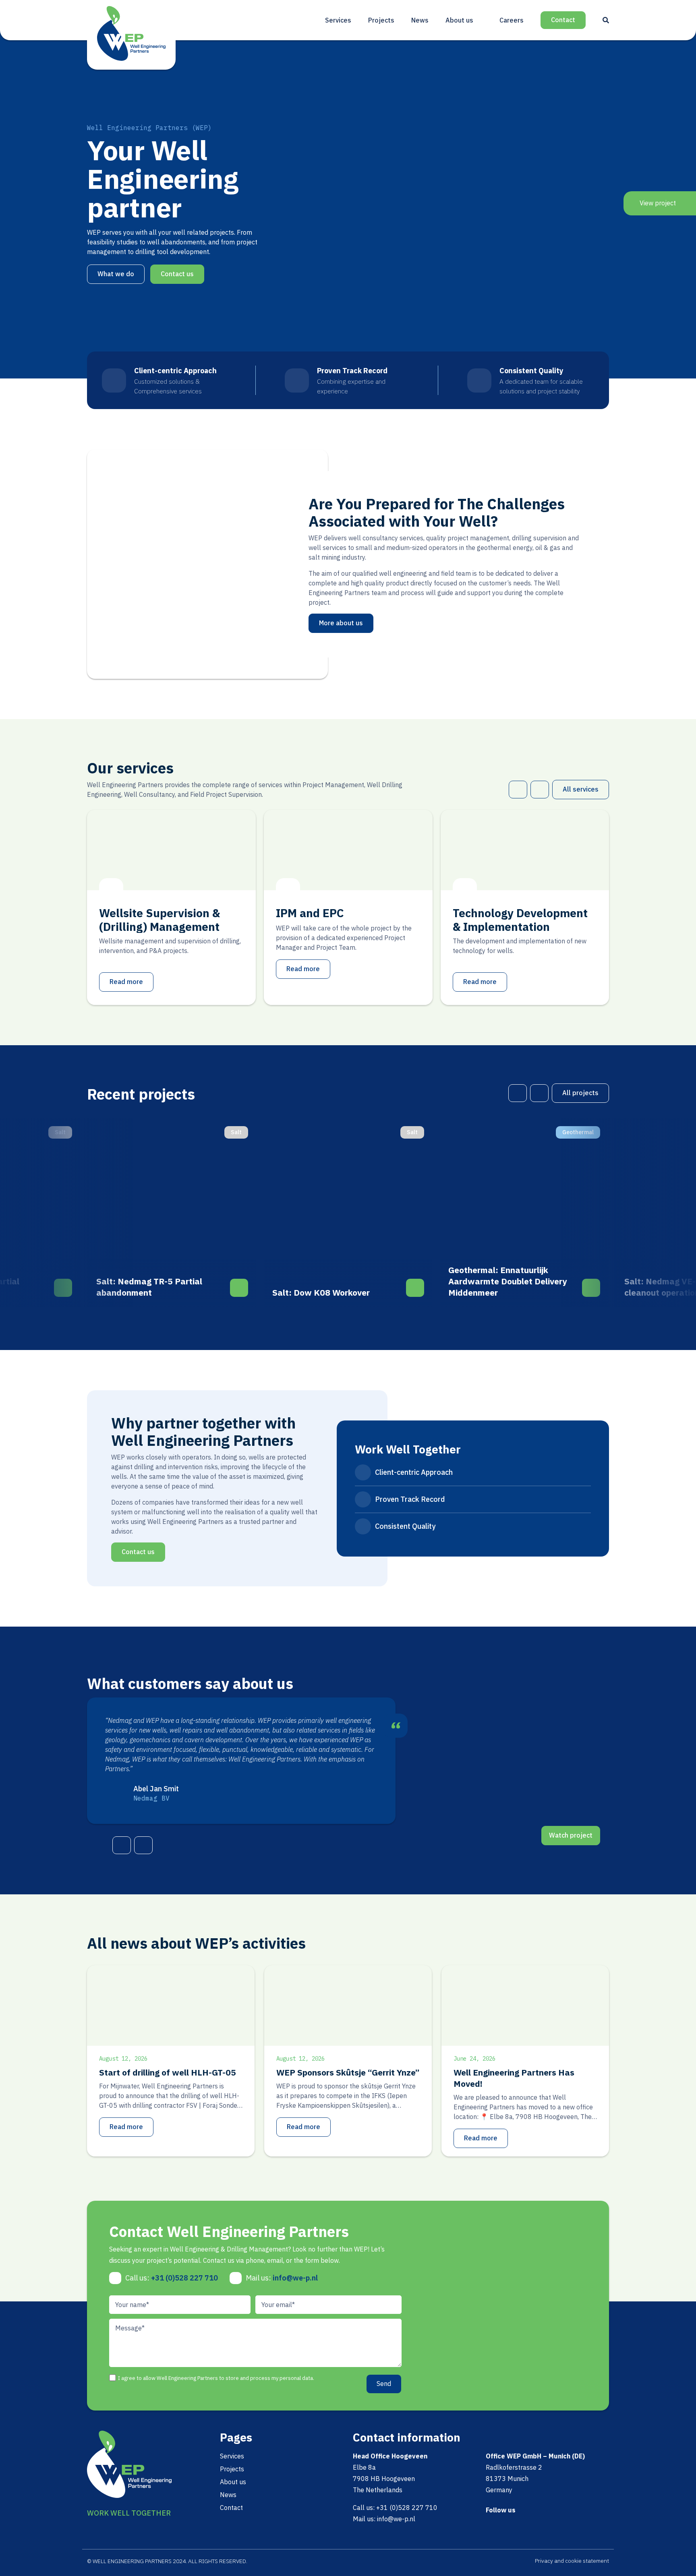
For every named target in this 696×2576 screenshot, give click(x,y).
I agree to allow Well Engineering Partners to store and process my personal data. (216, 2378)
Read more (126, 982)
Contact (563, 20)
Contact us (177, 274)
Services (338, 20)
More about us (341, 623)
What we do (116, 274)
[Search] (606, 20)
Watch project (571, 1835)
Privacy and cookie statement (572, 2561)
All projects (580, 1093)
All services (581, 789)
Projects (381, 20)
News (420, 20)
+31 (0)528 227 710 (184, 2278)
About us (459, 20)
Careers (512, 20)
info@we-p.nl (295, 2278)
